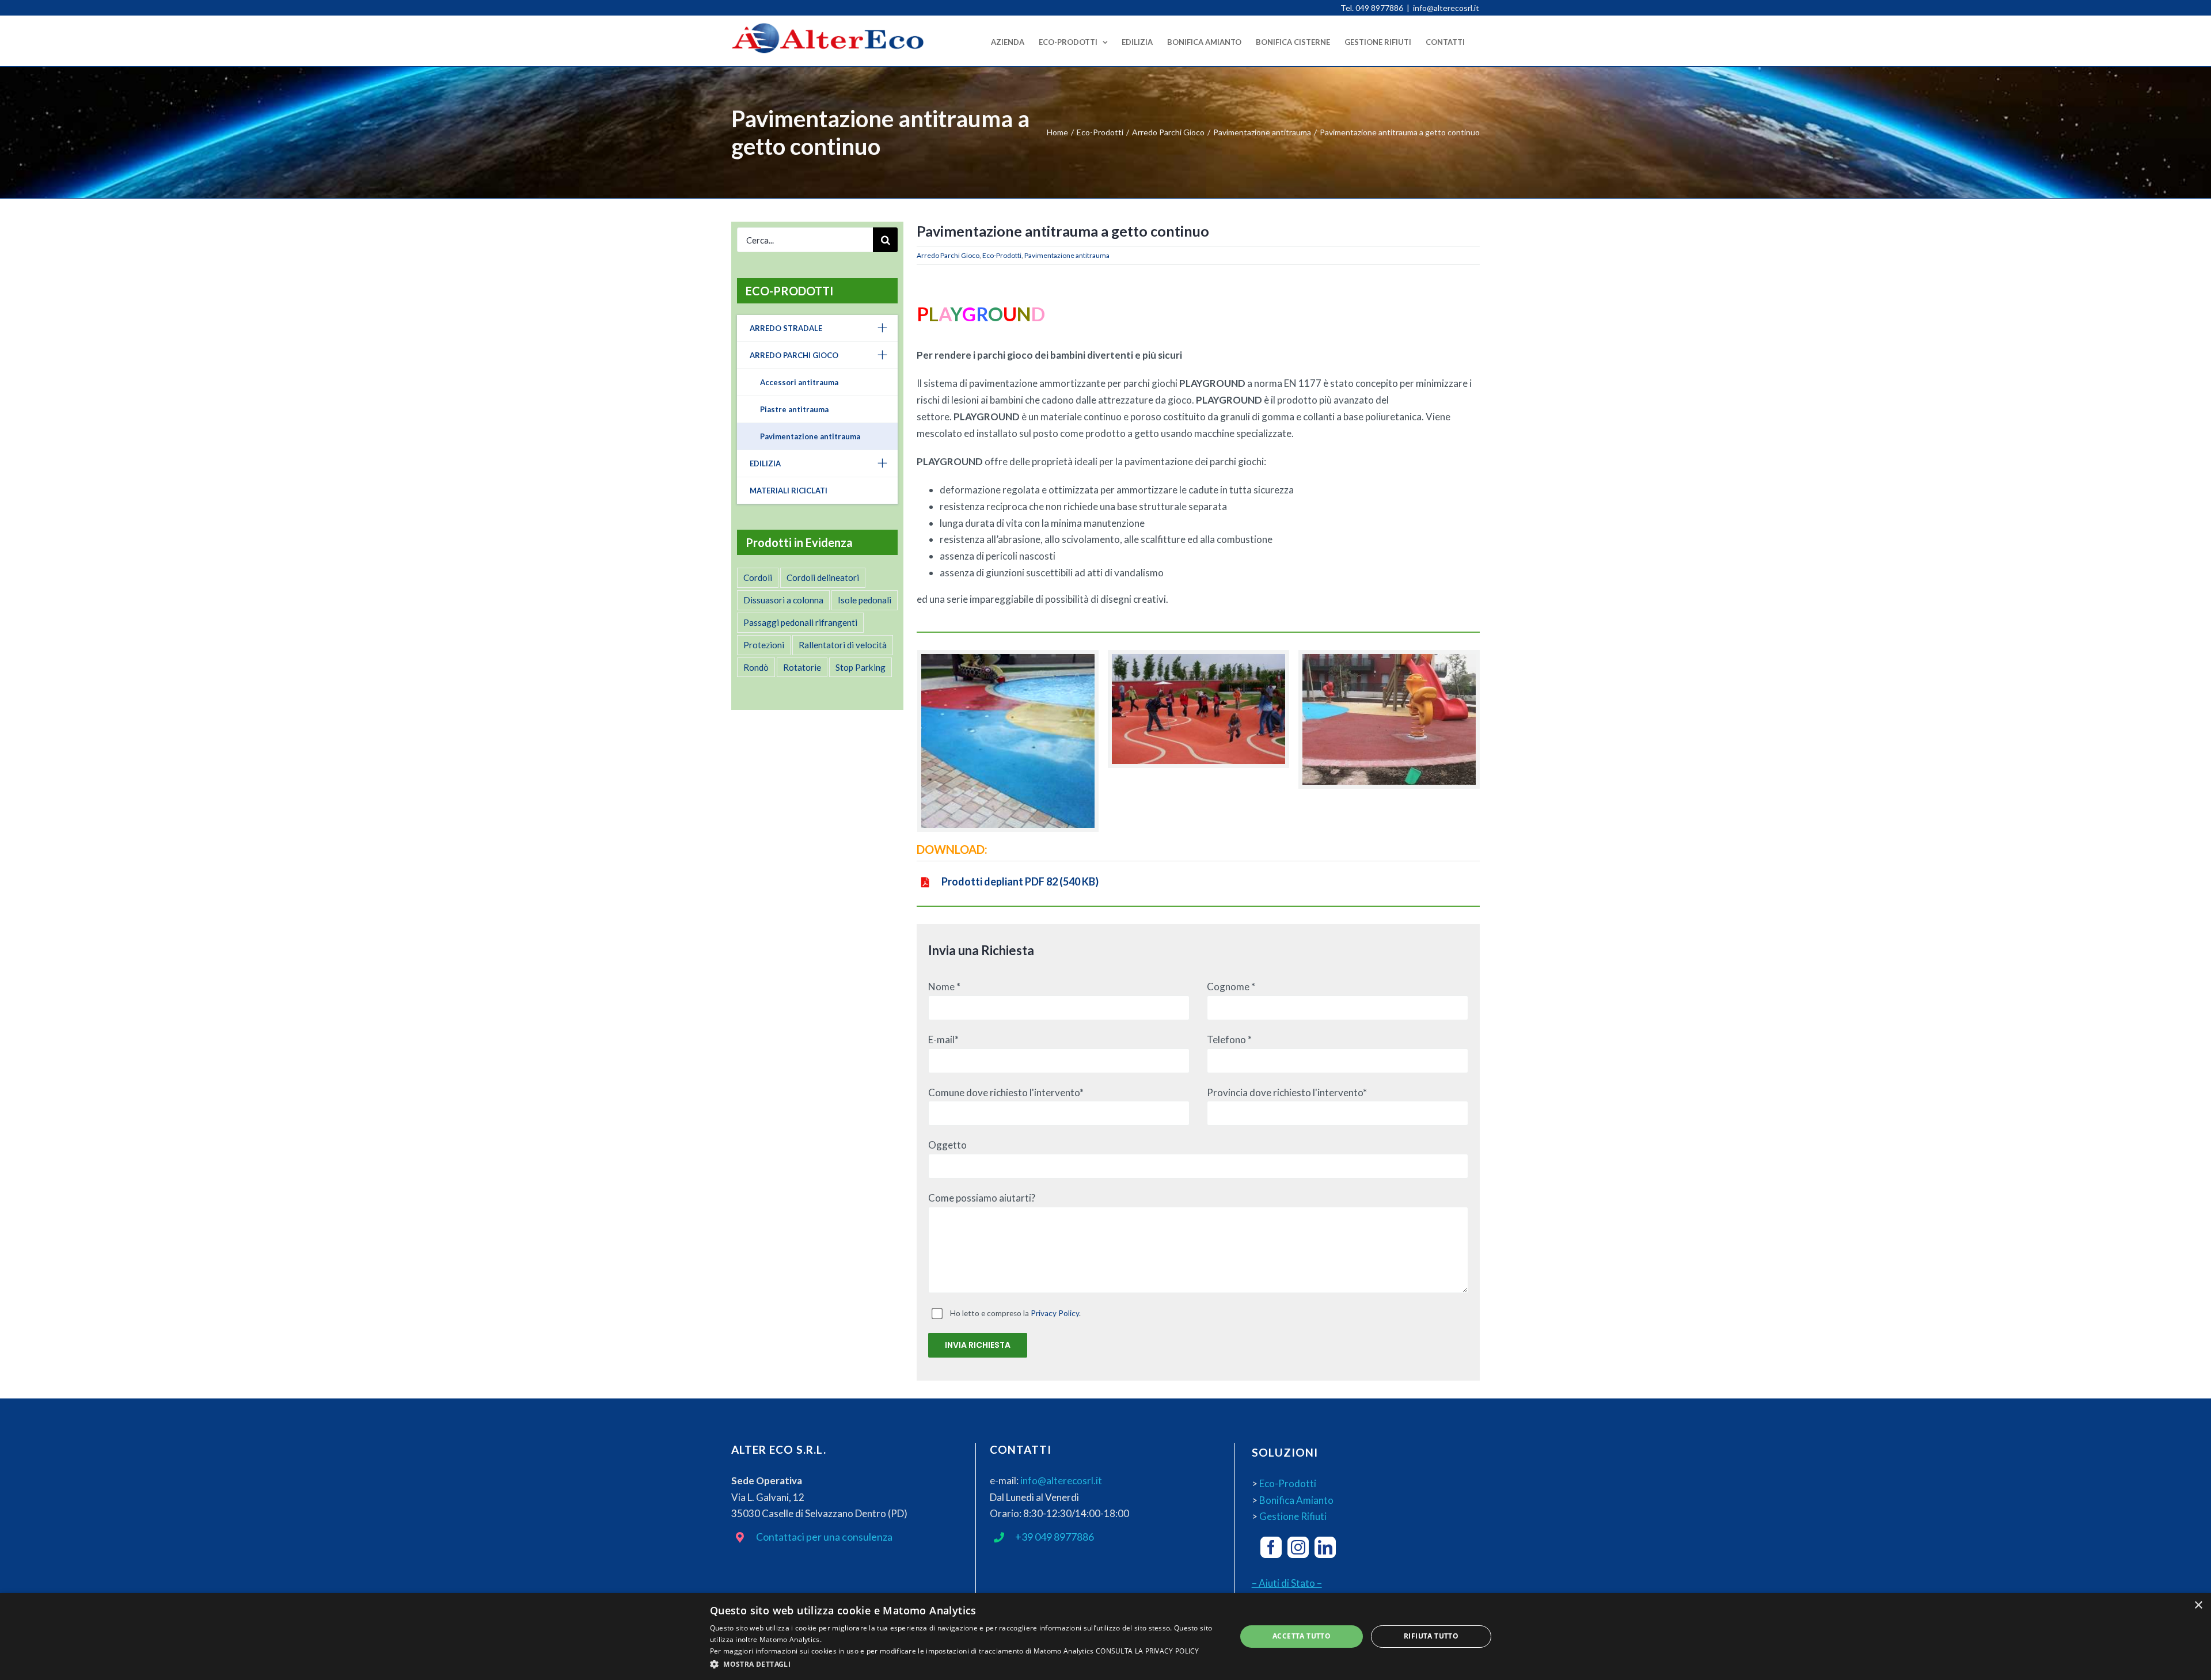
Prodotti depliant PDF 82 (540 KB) (1020, 881)
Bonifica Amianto (1296, 1500)
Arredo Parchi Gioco (948, 255)
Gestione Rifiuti (1293, 1516)
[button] (965, 1664)
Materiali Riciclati (789, 491)
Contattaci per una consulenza (824, 1537)
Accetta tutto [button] (1302, 1636)
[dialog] (1105, 1637)
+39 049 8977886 (1055, 1537)
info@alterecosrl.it (1446, 8)
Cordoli (758, 577)
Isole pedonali (865, 600)
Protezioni (764, 645)
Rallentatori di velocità (843, 645)
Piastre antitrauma (794, 409)
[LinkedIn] (1325, 1547)
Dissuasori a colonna (783, 600)
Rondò (756, 667)
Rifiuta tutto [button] (1431, 1636)
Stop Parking (861, 667)
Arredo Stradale (786, 328)
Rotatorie (802, 667)
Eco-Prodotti (1002, 255)
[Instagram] (1298, 1547)
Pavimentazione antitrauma (1067, 255)
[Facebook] (1271, 1547)
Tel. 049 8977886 (1372, 8)
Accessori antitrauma (799, 382)
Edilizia (765, 463)
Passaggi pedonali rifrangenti (800, 622)
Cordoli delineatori (823, 577)
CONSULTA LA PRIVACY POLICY (1148, 1651)
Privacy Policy (1055, 1313)
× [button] (2198, 1605)
